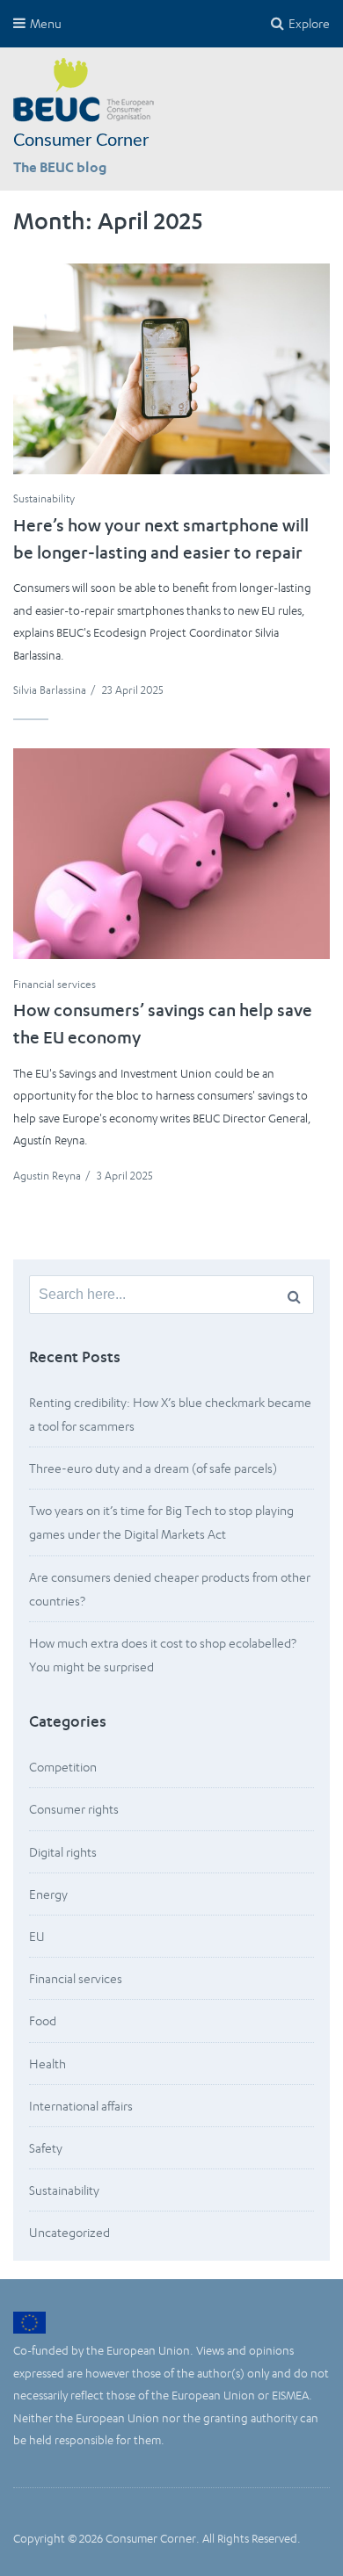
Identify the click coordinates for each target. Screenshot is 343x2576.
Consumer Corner (81, 141)
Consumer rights (74, 1809)
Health (47, 2064)
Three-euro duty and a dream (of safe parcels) (153, 1468)
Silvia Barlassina (50, 690)
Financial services (55, 984)
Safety (46, 2148)
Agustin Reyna (47, 1176)
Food (43, 2020)
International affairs (81, 2106)
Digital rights (63, 1852)
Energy (48, 1894)
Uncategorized (69, 2232)
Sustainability (44, 498)
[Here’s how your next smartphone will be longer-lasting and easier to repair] (171, 369)
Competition (63, 1767)
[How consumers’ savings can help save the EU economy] (171, 854)
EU (37, 1936)
